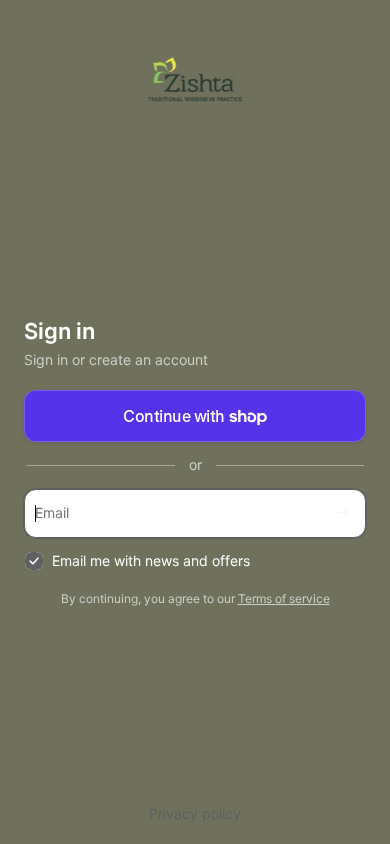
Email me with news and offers (151, 560)
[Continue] (342, 513)
